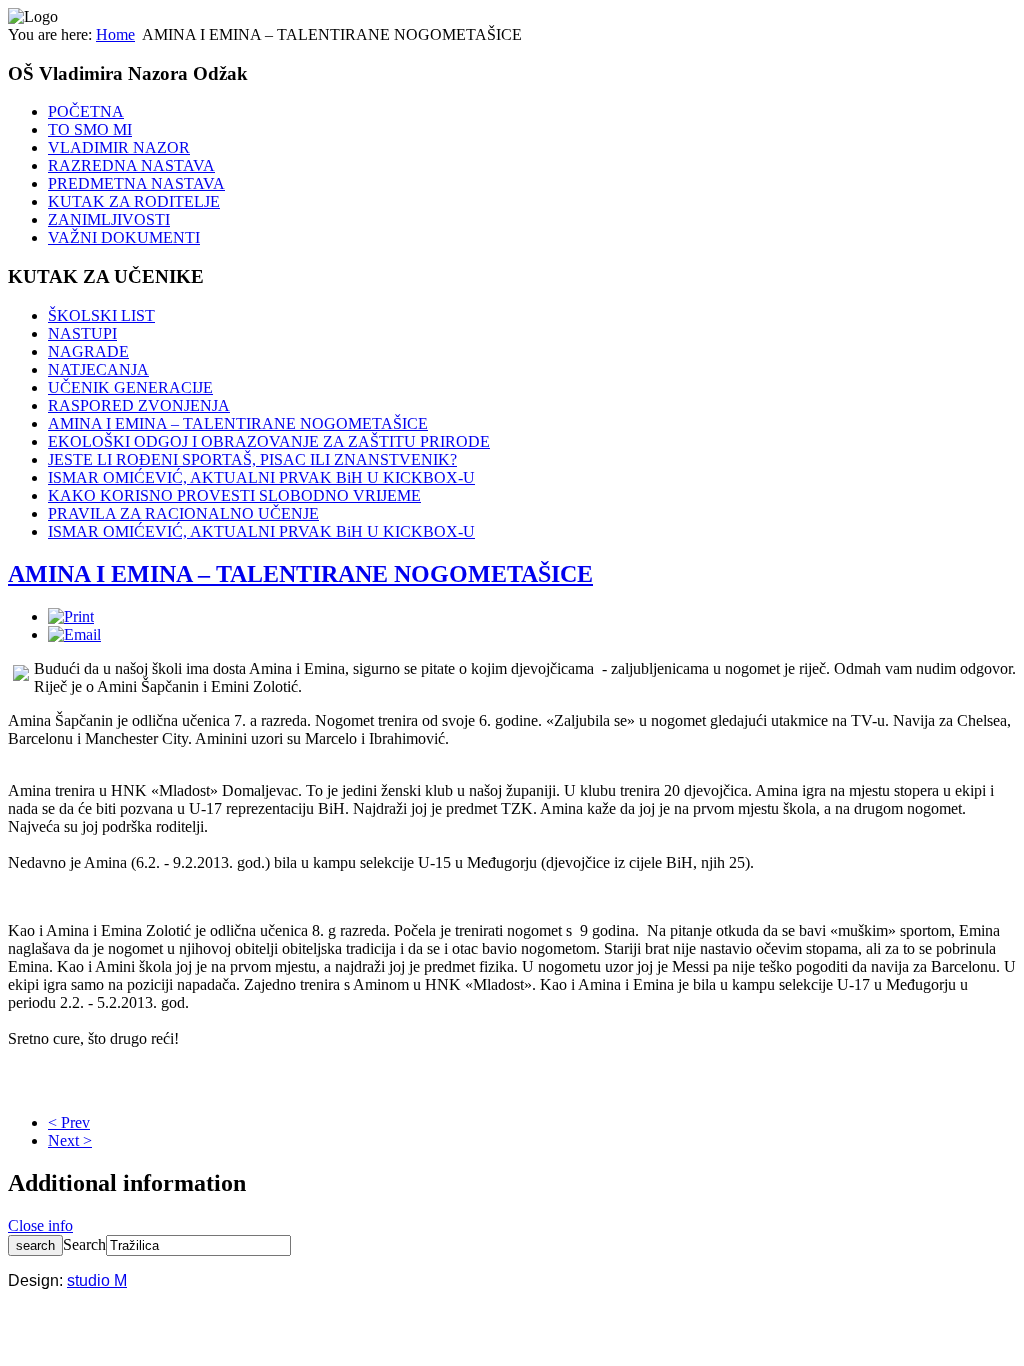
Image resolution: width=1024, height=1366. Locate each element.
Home (115, 34)
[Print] (71, 616)
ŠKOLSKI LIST (101, 315)
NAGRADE (88, 351)
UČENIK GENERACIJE (130, 387)
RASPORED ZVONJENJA (139, 405)
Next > (70, 1140)
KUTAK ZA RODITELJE (134, 201)
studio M (97, 1280)
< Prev (69, 1122)
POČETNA (86, 111)
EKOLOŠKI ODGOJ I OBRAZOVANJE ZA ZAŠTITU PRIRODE (269, 441)
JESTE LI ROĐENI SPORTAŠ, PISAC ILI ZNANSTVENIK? (252, 459)
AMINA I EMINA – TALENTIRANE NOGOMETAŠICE (238, 423)
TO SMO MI (90, 129)
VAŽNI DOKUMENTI (124, 237)
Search (84, 1244)
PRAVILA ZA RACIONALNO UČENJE (183, 513)
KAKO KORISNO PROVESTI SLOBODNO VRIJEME (234, 495)
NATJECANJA (98, 369)
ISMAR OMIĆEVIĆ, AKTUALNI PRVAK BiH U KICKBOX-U (261, 477)
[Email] (74, 634)
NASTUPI (82, 333)
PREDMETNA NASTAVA (136, 183)
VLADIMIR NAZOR (119, 147)
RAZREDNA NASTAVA (131, 165)
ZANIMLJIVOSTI (109, 219)
